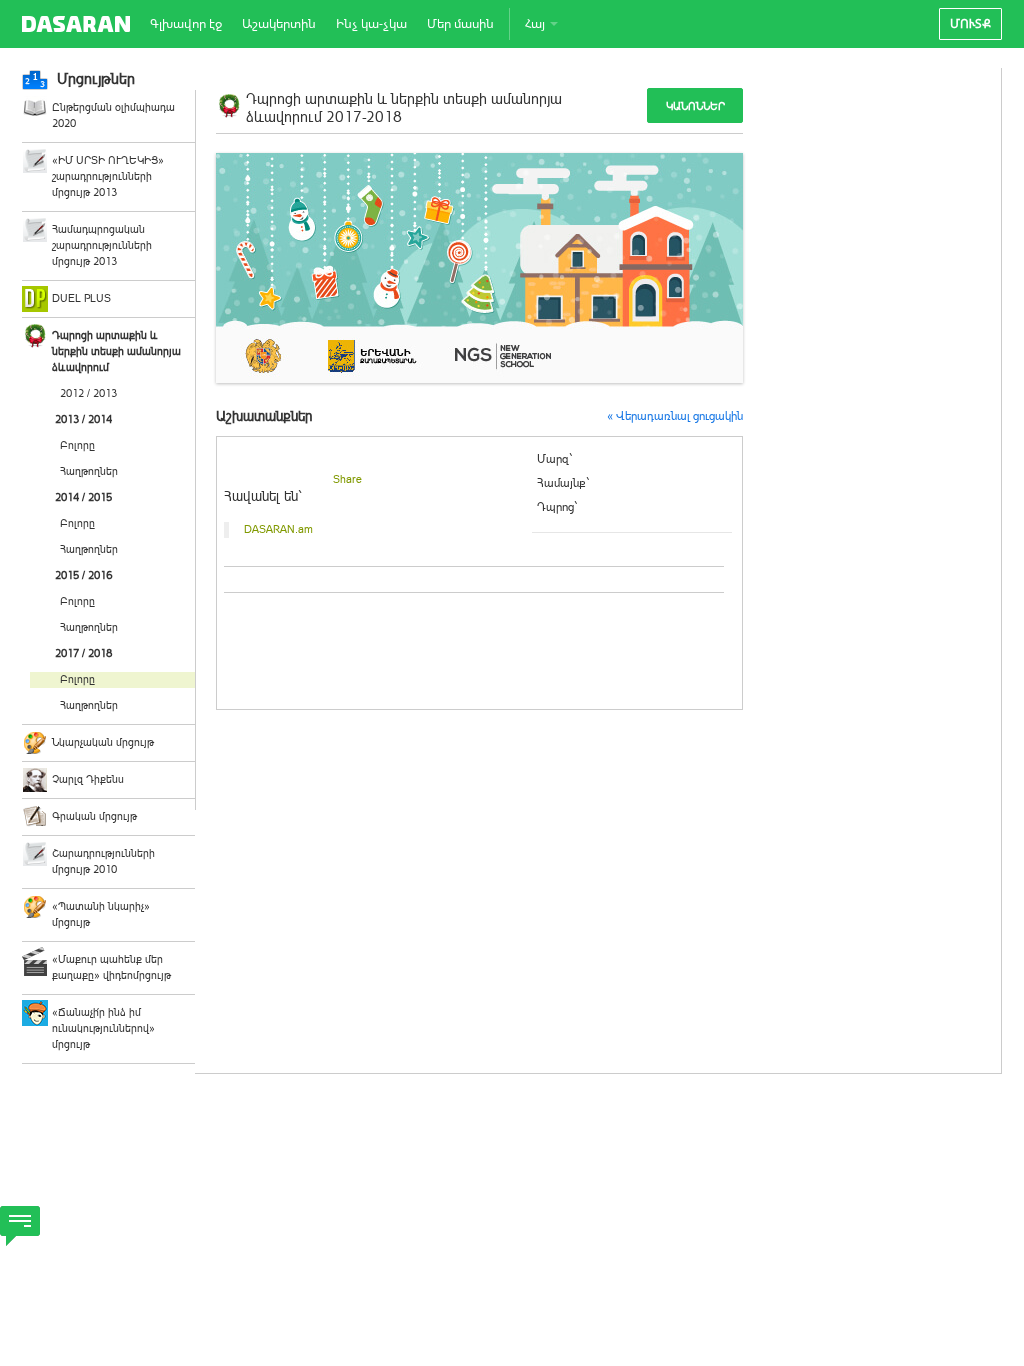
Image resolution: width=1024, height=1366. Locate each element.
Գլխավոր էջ (186, 23)
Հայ (536, 23)
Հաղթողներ (89, 471)
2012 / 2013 (88, 393)
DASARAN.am (278, 529)
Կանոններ (695, 106)
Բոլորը (77, 445)
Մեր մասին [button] (460, 23)
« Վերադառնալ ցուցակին (675, 416)
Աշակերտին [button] (279, 23)
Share (347, 479)
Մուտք (970, 23)
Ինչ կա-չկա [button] (371, 23)
